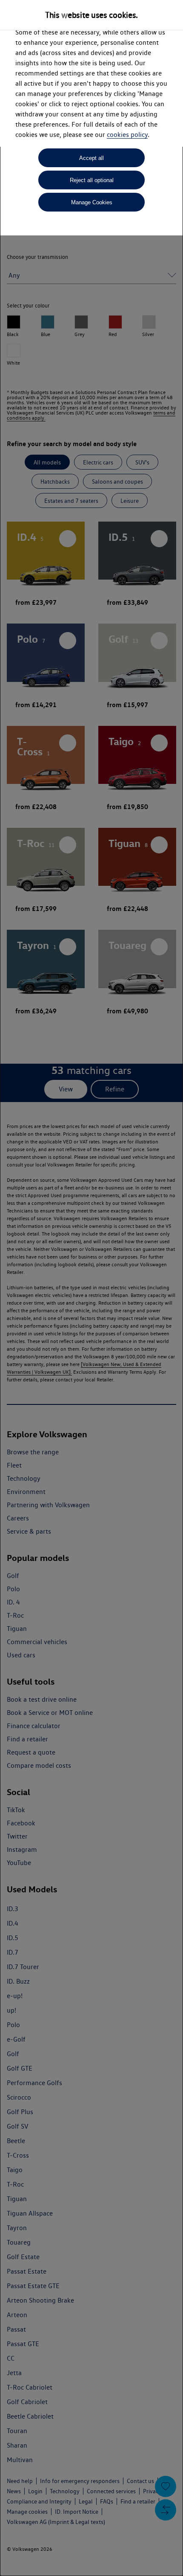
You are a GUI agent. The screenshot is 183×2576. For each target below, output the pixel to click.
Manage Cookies (92, 202)
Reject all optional (92, 180)
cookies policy (127, 135)
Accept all (91, 158)
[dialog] (91, 1288)
